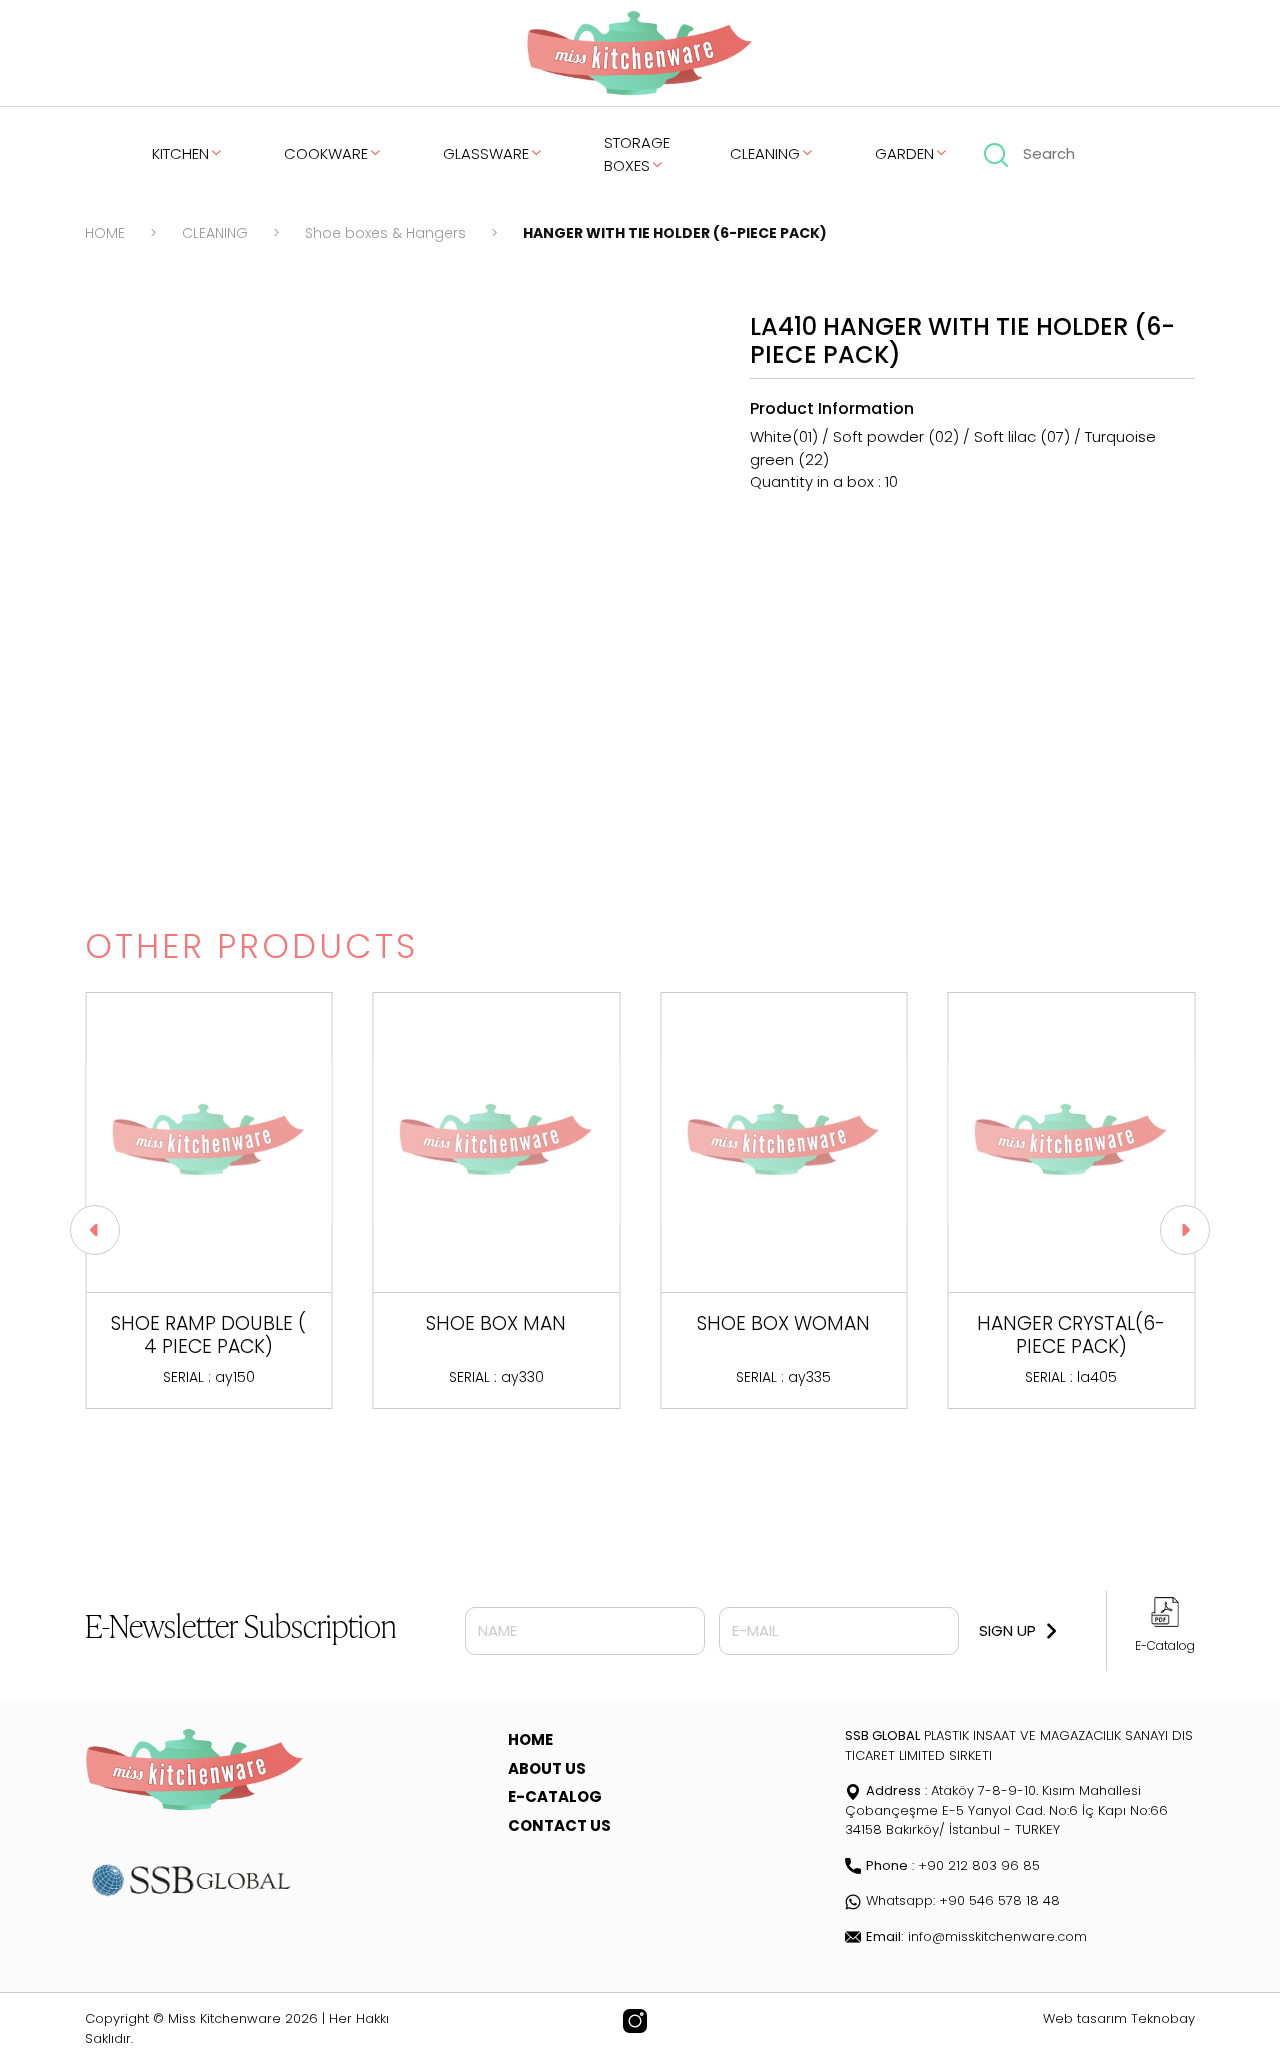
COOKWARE (326, 153)
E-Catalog (1165, 1645)
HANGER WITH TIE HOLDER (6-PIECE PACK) (675, 233)
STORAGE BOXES (637, 154)
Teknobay (1163, 2018)
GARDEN (904, 153)
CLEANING (765, 153)
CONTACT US (559, 1825)
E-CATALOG (555, 1796)
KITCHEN (180, 153)
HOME (105, 233)
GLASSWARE (486, 153)
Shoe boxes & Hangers (385, 233)
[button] (95, 1230)
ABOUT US (547, 1768)
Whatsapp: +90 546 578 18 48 (963, 1900)
